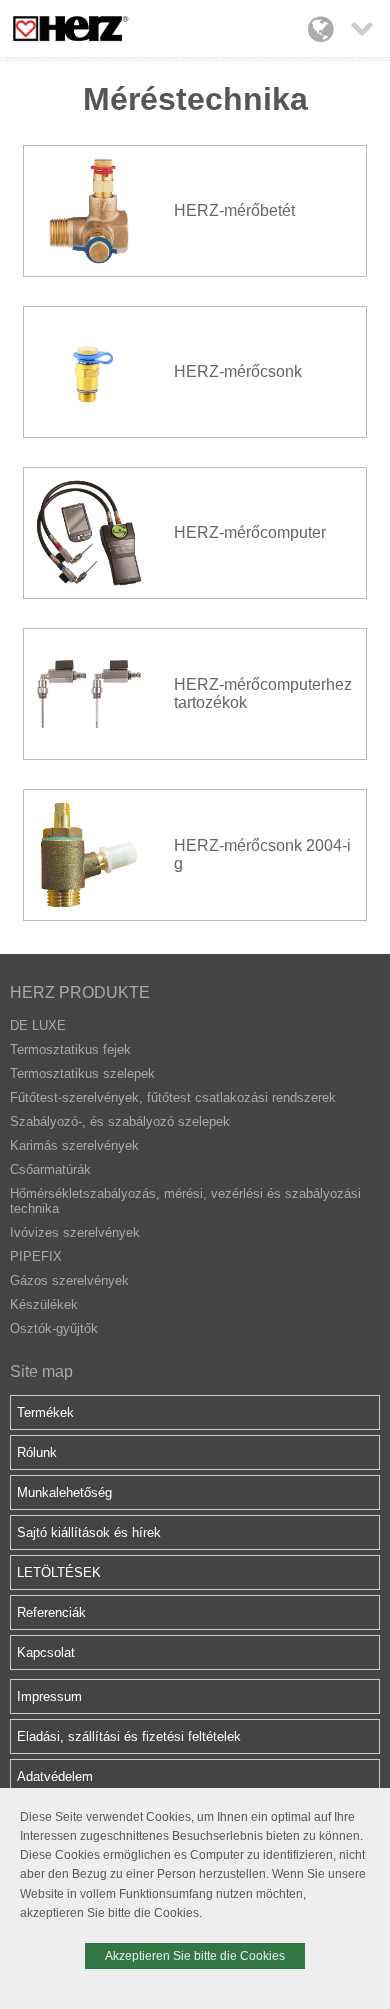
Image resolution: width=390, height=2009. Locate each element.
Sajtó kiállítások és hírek (89, 1532)
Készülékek (44, 1304)
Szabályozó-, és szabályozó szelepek (120, 1121)
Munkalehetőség (64, 1492)
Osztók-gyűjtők (54, 1328)
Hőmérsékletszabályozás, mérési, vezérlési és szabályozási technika (185, 1201)
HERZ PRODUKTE (80, 992)
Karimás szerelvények (74, 1145)
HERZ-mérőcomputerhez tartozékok (263, 693)
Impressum (49, 1696)
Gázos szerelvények (69, 1280)
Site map (41, 1371)
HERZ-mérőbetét (234, 210)
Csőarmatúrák (50, 1169)
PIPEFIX (36, 1256)
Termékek (45, 1412)
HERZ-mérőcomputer (250, 532)
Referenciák (51, 1612)
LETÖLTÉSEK (59, 1572)
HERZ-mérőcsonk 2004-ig (262, 854)
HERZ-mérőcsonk (238, 371)
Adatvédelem (55, 1776)
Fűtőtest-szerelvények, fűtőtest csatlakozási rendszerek (173, 1097)
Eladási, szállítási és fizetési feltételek (129, 1736)
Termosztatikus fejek (70, 1049)
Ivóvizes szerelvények (75, 1232)
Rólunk (37, 1452)
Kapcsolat (46, 1652)
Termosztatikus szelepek (82, 1073)
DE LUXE (38, 1025)
